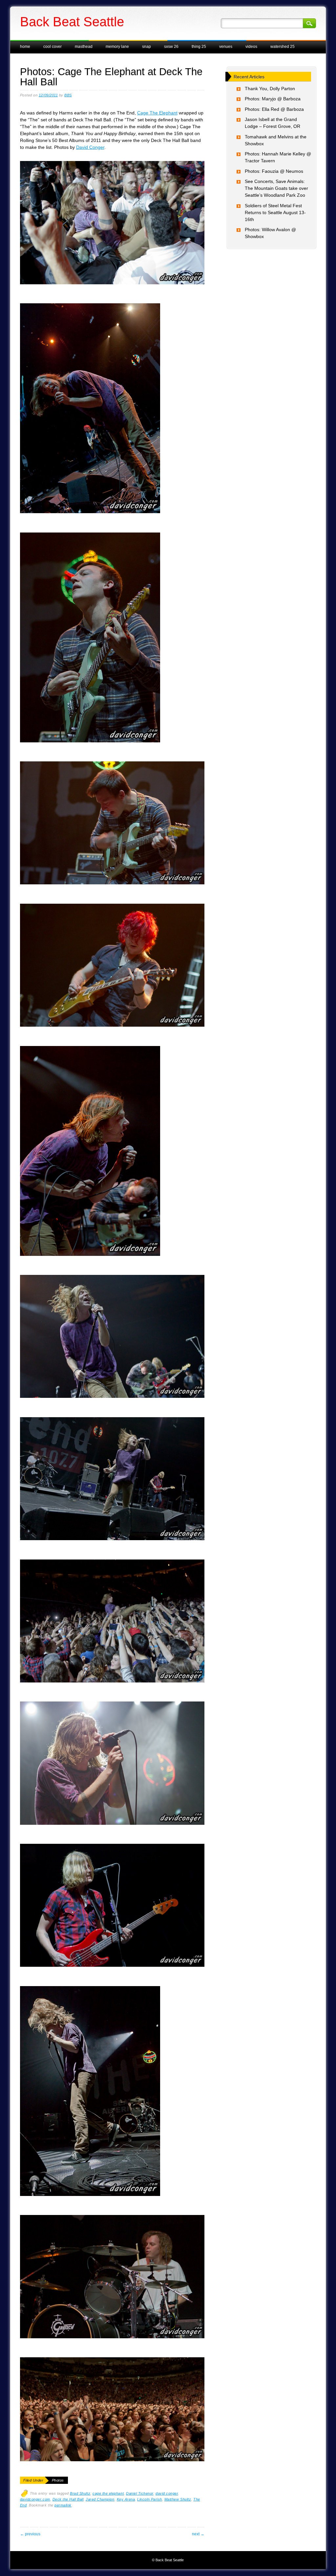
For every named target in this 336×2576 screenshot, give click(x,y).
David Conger (90, 147)
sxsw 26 (171, 47)
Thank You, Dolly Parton (270, 89)
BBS (68, 95)
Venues (226, 47)
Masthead (84, 47)
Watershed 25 (283, 47)
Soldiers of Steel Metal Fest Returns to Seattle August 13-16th (275, 212)
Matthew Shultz (178, 2499)
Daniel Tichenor (140, 2493)
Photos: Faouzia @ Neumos (274, 171)
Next (198, 2534)
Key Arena (126, 2499)
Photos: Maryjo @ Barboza (273, 99)
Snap (147, 47)
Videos (251, 47)
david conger (167, 2493)
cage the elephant (108, 2493)
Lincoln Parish (149, 2499)
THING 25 (199, 47)
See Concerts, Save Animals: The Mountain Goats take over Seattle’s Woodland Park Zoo (276, 188)
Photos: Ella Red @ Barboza (274, 109)
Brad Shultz (80, 2493)
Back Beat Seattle (72, 22)
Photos (58, 2480)
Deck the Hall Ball (68, 2499)
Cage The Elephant (157, 113)
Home (25, 47)
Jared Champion (100, 2499)
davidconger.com (35, 2499)
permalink (63, 2505)
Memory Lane (117, 47)
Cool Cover (52, 47)
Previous (30, 2534)
